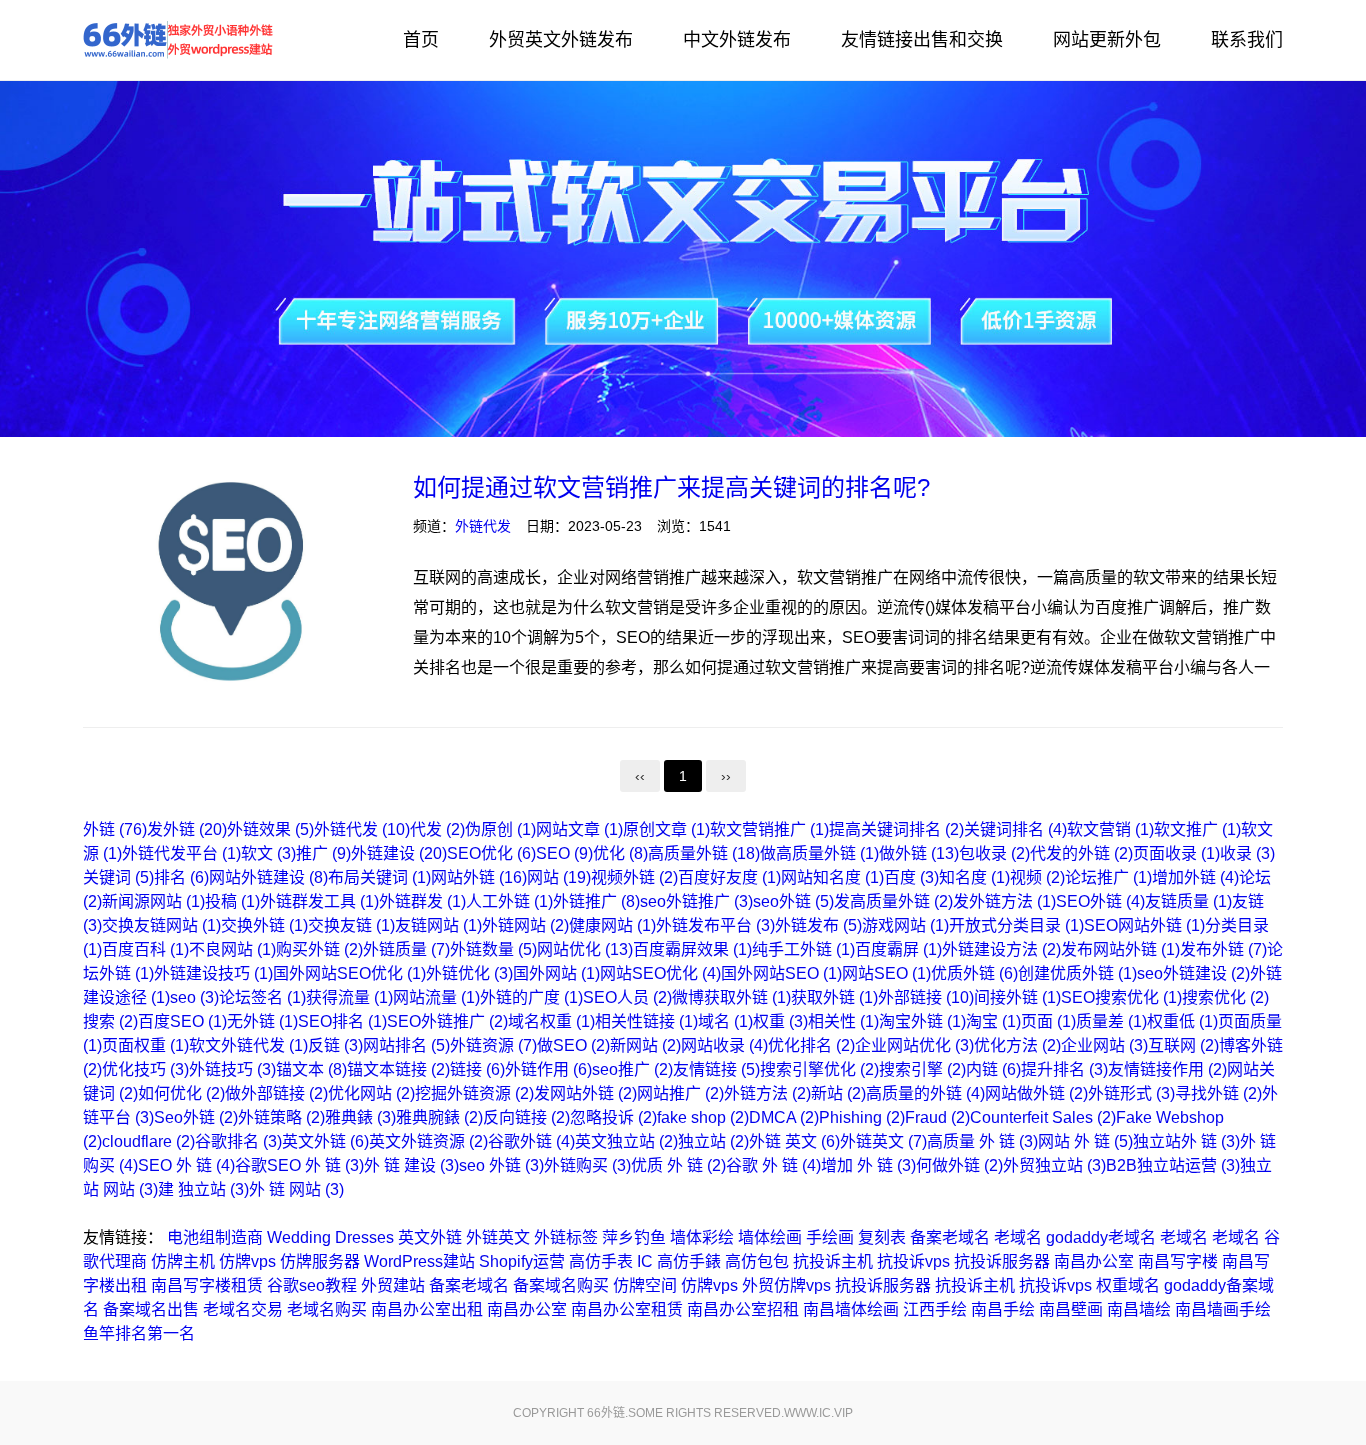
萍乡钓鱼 (634, 1237)
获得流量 (349, 997)
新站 (838, 1093)
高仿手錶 (689, 1261)
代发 (437, 829)
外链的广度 (531, 997)
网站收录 (724, 1045)
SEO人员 (627, 997)
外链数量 (493, 949)
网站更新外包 (1107, 40)
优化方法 (1017, 1045)
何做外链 (959, 1165)
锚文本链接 (398, 1069)
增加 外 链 (868, 1165)
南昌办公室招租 (743, 1309)
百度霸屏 (898, 949)
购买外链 (319, 949)
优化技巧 (145, 1069)
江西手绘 (935, 1309)
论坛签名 (262, 997)
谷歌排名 (238, 1141)
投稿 (232, 901)
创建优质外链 (1077, 973)
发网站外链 (585, 1093)
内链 (993, 1069)
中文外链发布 (737, 40)
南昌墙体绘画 (851, 1309)
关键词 (118, 877)
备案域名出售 (151, 1309)
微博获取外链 (731, 997)
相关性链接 (646, 1021)
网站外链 (479, 877)
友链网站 (438, 925)
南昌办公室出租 (427, 1309)
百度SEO (182, 1021)
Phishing (862, 1117)
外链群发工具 (319, 901)
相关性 (843, 1021)
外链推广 (596, 901)
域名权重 (551, 1021)
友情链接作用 (1167, 1069)
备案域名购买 (561, 1285)
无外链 (262, 1021)
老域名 (1018, 1237)
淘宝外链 (922, 1021)
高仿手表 (601, 1261)
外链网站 (525, 925)
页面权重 (145, 1045)
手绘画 (830, 1237)
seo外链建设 (1193, 973)
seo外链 (793, 901)
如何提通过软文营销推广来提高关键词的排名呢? (671, 487)
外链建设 (399, 853)
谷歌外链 (531, 1141)
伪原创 (500, 829)
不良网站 (232, 949)
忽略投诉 (613, 1117)
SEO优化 (491, 853)
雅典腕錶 (439, 1117)
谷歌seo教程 (312, 1285)
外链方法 (767, 1093)
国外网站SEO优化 (349, 973)
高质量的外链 (925, 1093)
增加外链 (1195, 877)
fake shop (703, 1117)
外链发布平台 (715, 925)
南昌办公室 (1094, 1261)
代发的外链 (1081, 853)
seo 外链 (501, 1165)
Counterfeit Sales (1043, 1117)
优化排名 (811, 1045)
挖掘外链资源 (474, 1093)
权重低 (1182, 1021)
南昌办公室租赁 (627, 1309)
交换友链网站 (161, 925)
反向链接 (526, 1117)
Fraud (937, 1117)
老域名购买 (327, 1309)
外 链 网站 (296, 1189)
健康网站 (612, 925)
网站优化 (585, 949)
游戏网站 (905, 925)
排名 (181, 877)
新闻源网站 (153, 901)
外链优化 (469, 973)
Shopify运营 (522, 1261)
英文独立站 (626, 1141)
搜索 (110, 1021)
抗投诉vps (913, 1261)
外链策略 (281, 1117)
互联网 (1183, 1045)
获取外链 (834, 997)
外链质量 (406, 949)
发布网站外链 (1120, 949)
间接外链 (1017, 997)
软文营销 (1110, 829)
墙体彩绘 (702, 1237)
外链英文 (883, 1141)
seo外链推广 (696, 901)
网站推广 (680, 1093)
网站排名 (406, 1045)
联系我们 (1247, 40)
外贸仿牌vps (786, 1285)
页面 (1048, 1021)
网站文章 (579, 829)
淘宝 (993, 1021)
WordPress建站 (419, 1261)
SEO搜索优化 (1121, 997)
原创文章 (666, 829)
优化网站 (371, 1093)
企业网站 (1104, 1045)
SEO (564, 853)
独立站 (713, 1141)
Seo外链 (196, 1117)
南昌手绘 (1003, 1309)
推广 (323, 853)
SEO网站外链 (1144, 925)
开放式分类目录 (1016, 925)
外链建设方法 (1001, 949)
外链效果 (270, 829)
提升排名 (1064, 1069)
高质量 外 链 (982, 1141)
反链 (335, 1045)
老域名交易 (243, 1309)
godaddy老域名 (1101, 1237)
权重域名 (1128, 1285)
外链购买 (587, 1165)
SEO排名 (342, 1021)
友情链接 (716, 1069)
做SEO (573, 1045)
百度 (911, 877)
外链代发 (178, 40)
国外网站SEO (781, 973)
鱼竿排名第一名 (139, 1333)
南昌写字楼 (1178, 1261)
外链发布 (818, 925)
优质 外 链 (678, 1165)
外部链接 (926, 997)
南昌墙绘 (1139, 1309)
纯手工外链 (803, 949)
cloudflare (148, 1141)
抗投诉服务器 (1002, 1261)
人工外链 (509, 901)
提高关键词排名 (896, 829)
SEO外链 (1100, 901)
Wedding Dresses (330, 1237)
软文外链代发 (248, 1045)
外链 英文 (794, 1141)
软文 (268, 853)
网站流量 (436, 997)
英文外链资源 (428, 1141)
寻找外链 (1218, 1093)
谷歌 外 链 (773, 1165)
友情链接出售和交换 (922, 40)
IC (645, 1261)
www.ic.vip (818, 1413)
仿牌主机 (183, 1261)
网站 (559, 877)
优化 (620, 853)
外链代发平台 (181, 853)
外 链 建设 (411, 1165)
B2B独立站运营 (1173, 1165)
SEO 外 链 (186, 1165)
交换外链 (264, 925)
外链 (115, 829)
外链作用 (548, 1069)
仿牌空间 (645, 1285)
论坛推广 (1108, 877)
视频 (1037, 877)
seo (194, 997)
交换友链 (351, 925)
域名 (725, 1021)
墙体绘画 (770, 1237)
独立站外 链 (1186, 1141)
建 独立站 (203, 1189)
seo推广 (632, 1069)
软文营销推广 (769, 829)
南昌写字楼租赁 (207, 1285)
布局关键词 (379, 877)
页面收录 (1176, 853)
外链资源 (493, 1045)
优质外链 (974, 973)
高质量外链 (704, 853)
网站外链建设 (268, 877)
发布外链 (1223, 949)
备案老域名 (950, 1237)
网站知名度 (832, 877)
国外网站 (556, 973)
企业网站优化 (914, 1045)
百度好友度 (729, 877)
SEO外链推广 (447, 1021)
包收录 (994, 853)
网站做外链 (1036, 1093)
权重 (780, 1021)
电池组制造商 (215, 1237)
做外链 (919, 853)
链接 (477, 1069)
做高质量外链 (819, 853)
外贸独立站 (1054, 1165)
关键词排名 (1015, 829)
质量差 (1111, 1021)
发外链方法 (1004, 901)
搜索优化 (1225, 997)
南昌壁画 (1071, 1309)
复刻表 (882, 1237)
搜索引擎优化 (819, 1069)
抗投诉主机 (833, 1261)
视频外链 (634, 877)
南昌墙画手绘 (1223, 1309)
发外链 (187, 829)
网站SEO (886, 973)
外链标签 (566, 1237)
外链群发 (422, 901)
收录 (1247, 853)
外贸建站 (393, 1285)
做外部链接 (276, 1093)
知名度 (974, 877)
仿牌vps (247, 1261)
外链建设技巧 (213, 973)
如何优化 (181, 1093)
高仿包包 (757, 1261)
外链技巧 (232, 1069)
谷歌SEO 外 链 (299, 1165)
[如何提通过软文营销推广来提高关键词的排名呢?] (233, 584)
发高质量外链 (893, 901)
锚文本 (311, 1069)
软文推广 (1197, 829)
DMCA (784, 1117)
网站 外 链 (1085, 1141)
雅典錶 (360, 1117)
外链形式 (1131, 1093)
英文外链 (325, 1141)
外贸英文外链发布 (561, 40)
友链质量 (1188, 901)
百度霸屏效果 (692, 949)
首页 (421, 40)
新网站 (645, 1045)
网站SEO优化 (660, 973)
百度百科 (145, 949)
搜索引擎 (922, 1069)
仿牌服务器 (320, 1261)
